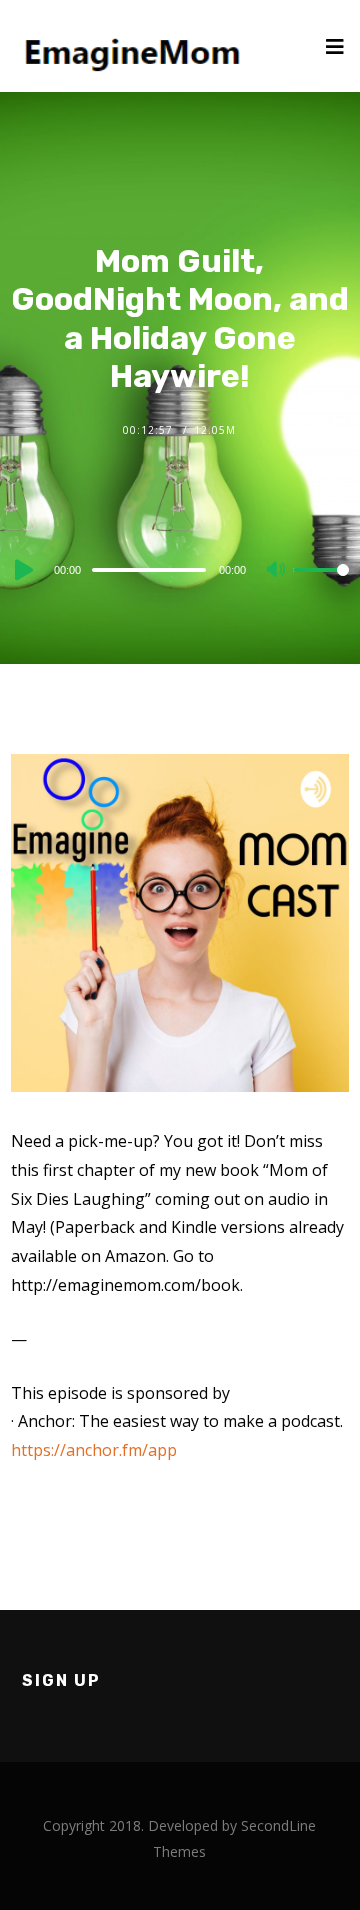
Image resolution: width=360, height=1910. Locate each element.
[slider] (321, 586)
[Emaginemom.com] (136, 46)
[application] (180, 569)
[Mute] (277, 571)
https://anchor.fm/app (94, 1450)
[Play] (22, 570)
